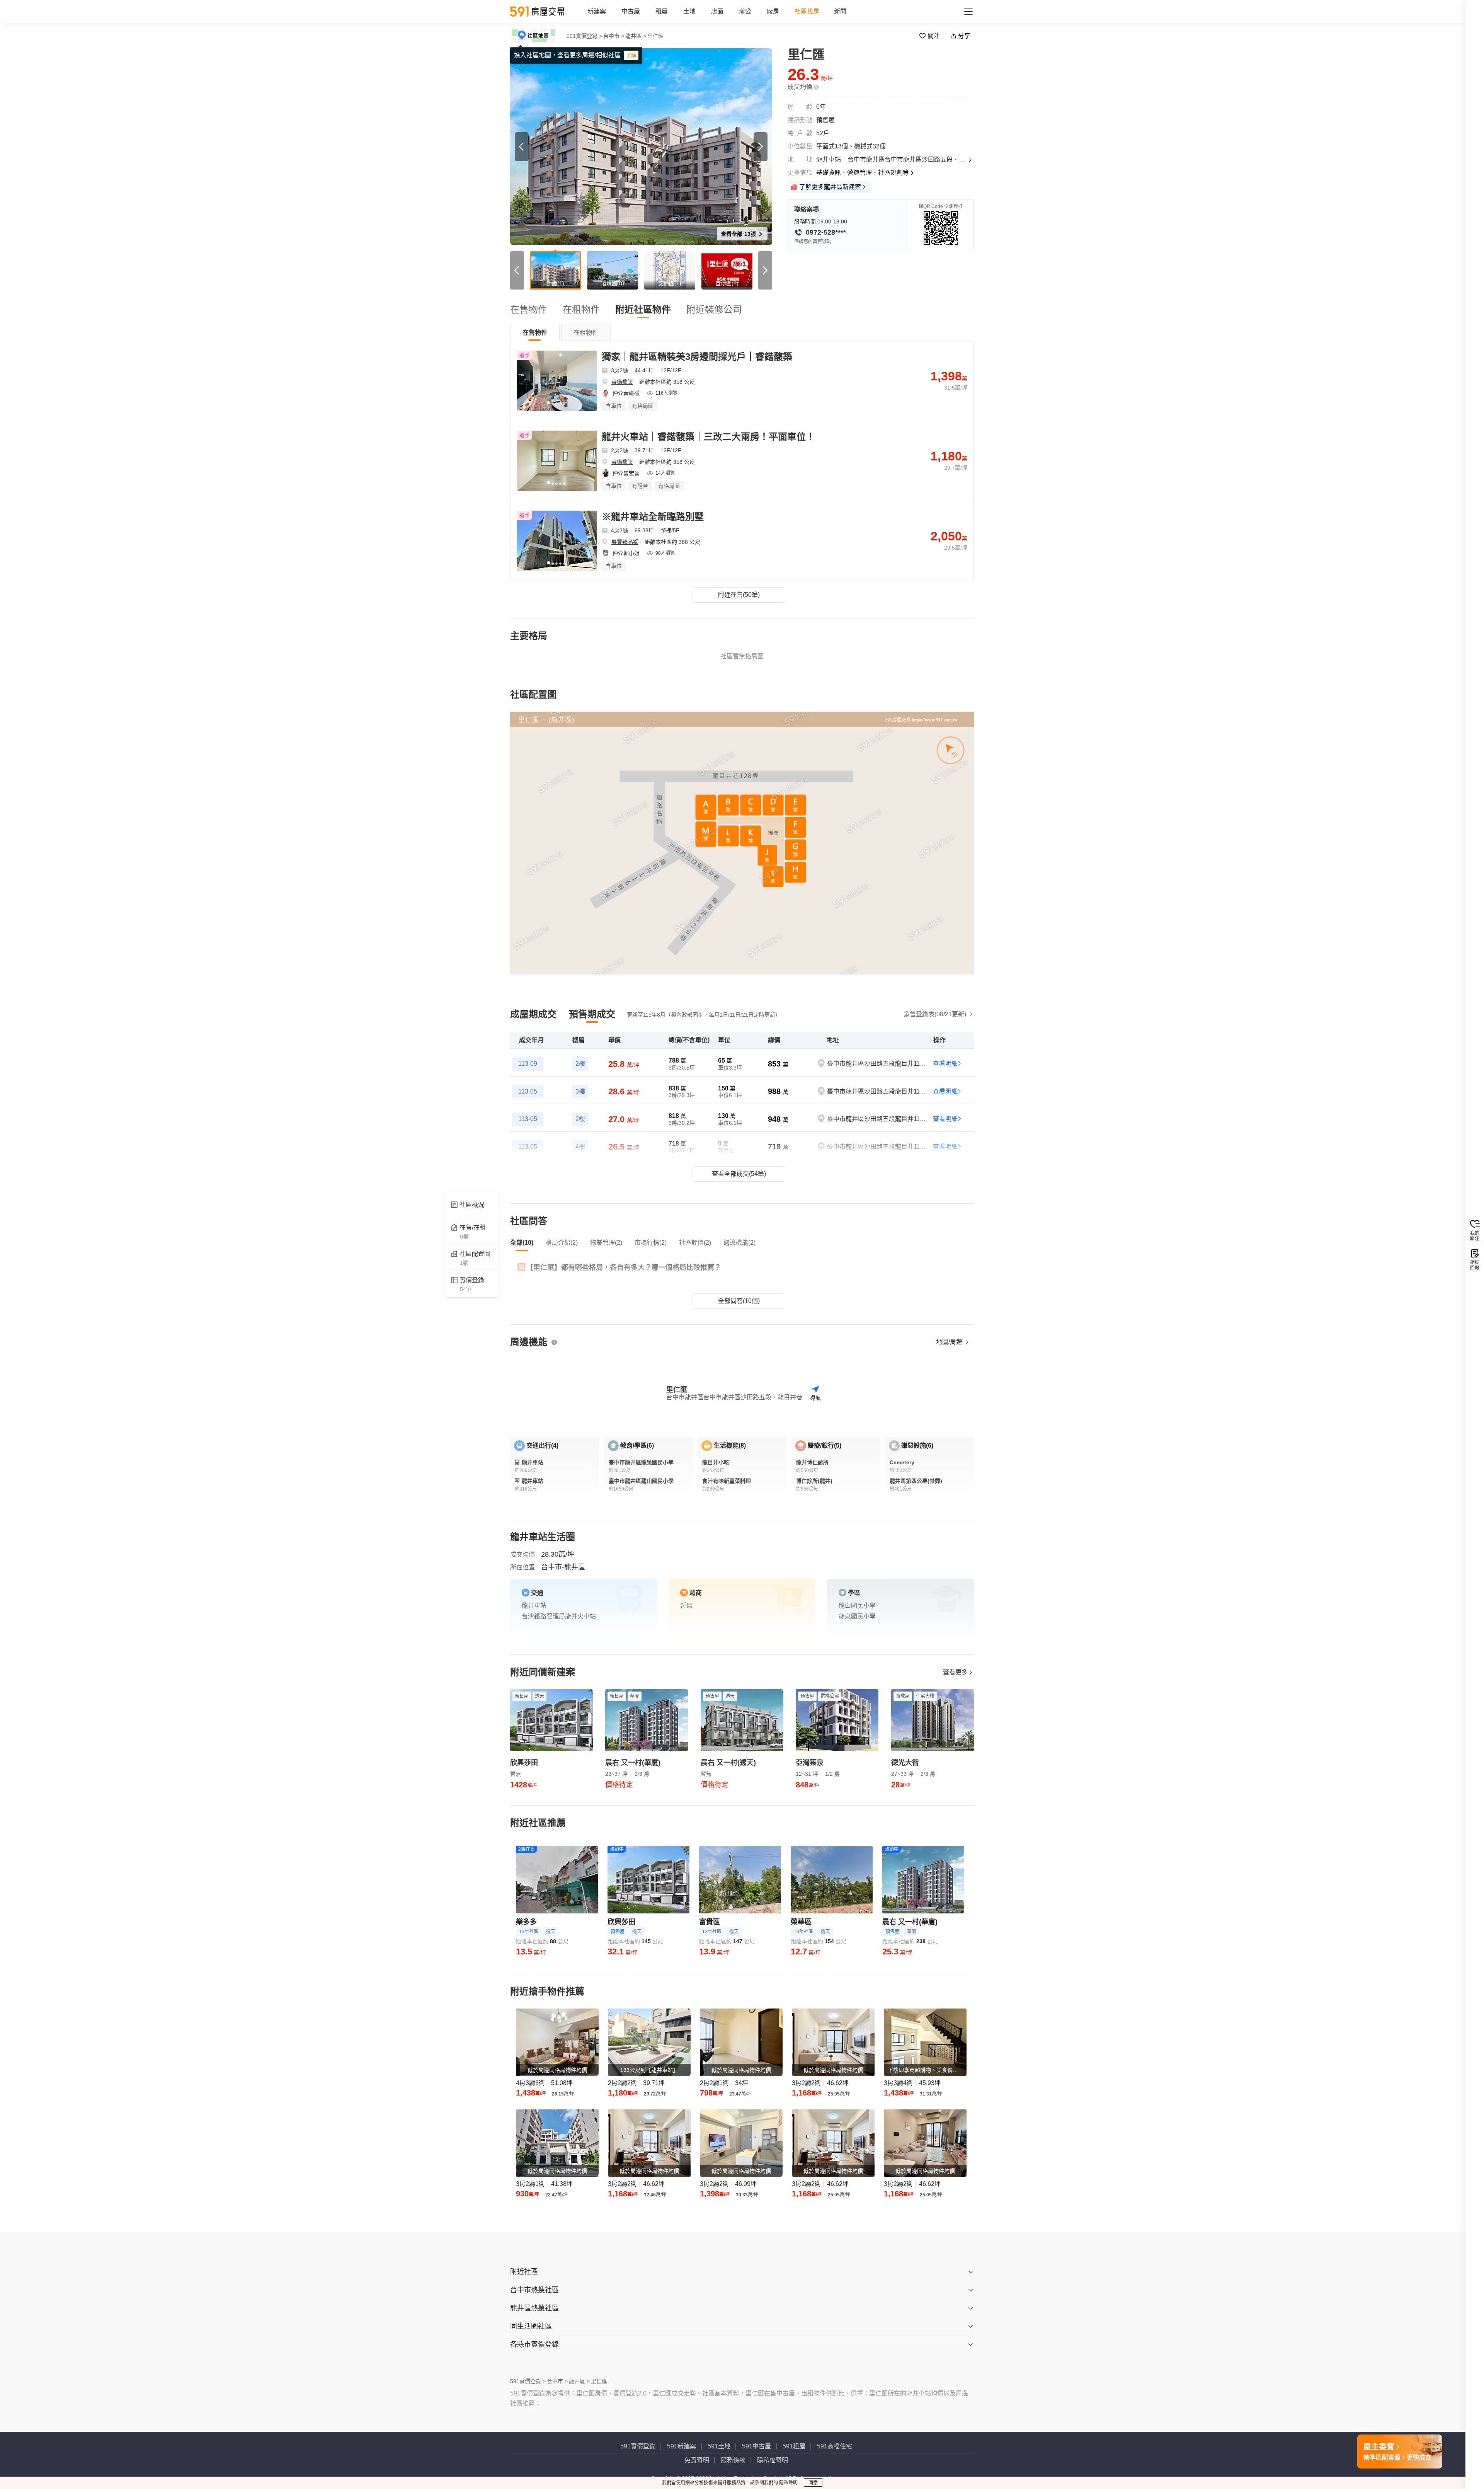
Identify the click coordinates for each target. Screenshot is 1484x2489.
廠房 (773, 11)
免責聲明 (697, 2460)
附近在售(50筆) (739, 595)
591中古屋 (756, 2446)
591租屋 (794, 2446)
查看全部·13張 (739, 234)
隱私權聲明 (773, 2460)
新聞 (840, 11)
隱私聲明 (788, 2483)
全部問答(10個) (739, 1301)
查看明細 (945, 1064)
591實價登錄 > (584, 36)
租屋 (662, 11)
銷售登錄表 (935, 1014)
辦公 (745, 11)
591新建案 (682, 2446)
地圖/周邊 (950, 1342)
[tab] (535, 332)
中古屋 (631, 11)
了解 (631, 55)
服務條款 (733, 2460)
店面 (717, 11)
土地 (689, 11)
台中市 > (614, 36)
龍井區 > (636, 36)
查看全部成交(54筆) (739, 1174)
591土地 (719, 2446)
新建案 (597, 11)
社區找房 (807, 11)
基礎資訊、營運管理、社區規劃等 (863, 173)
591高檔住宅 (835, 2446)
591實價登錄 (638, 2446)
